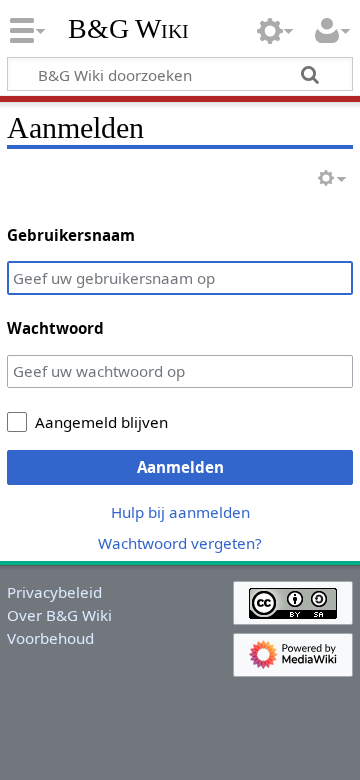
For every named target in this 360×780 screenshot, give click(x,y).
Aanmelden (180, 467)
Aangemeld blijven (101, 422)
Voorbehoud (50, 638)
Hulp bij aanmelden (180, 512)
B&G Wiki (128, 29)
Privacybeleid (54, 592)
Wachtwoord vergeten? (180, 543)
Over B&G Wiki (59, 615)
